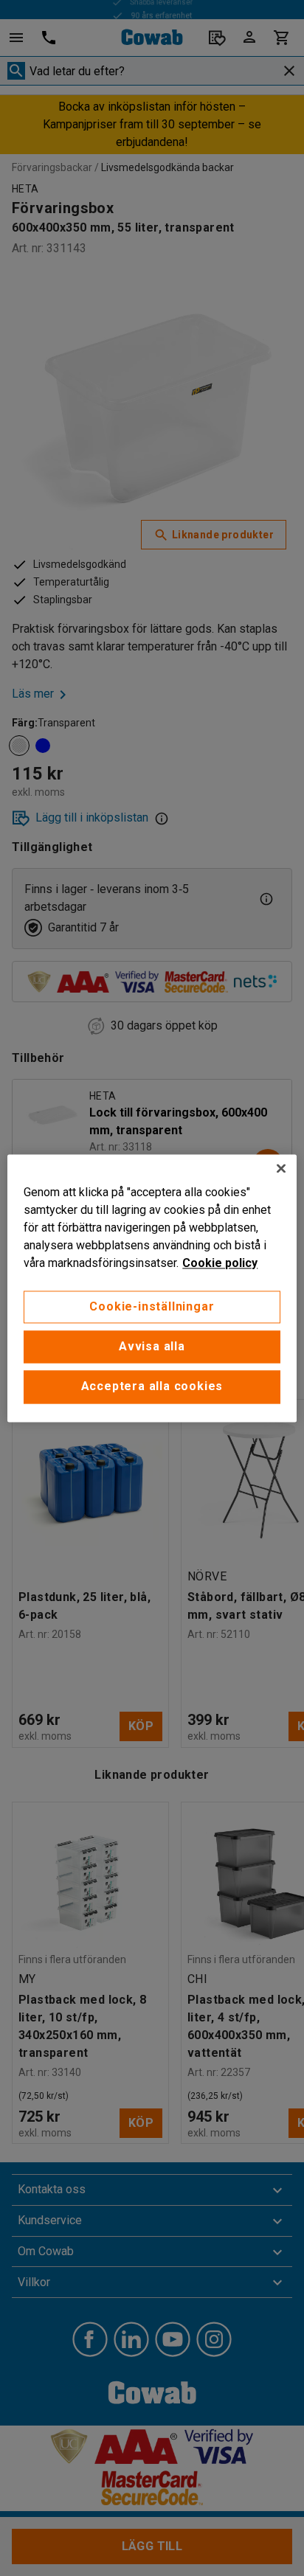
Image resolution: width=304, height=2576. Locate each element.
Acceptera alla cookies (152, 1387)
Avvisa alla (152, 1346)
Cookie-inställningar (152, 1306)
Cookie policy (220, 1263)
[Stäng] (281, 1168)
